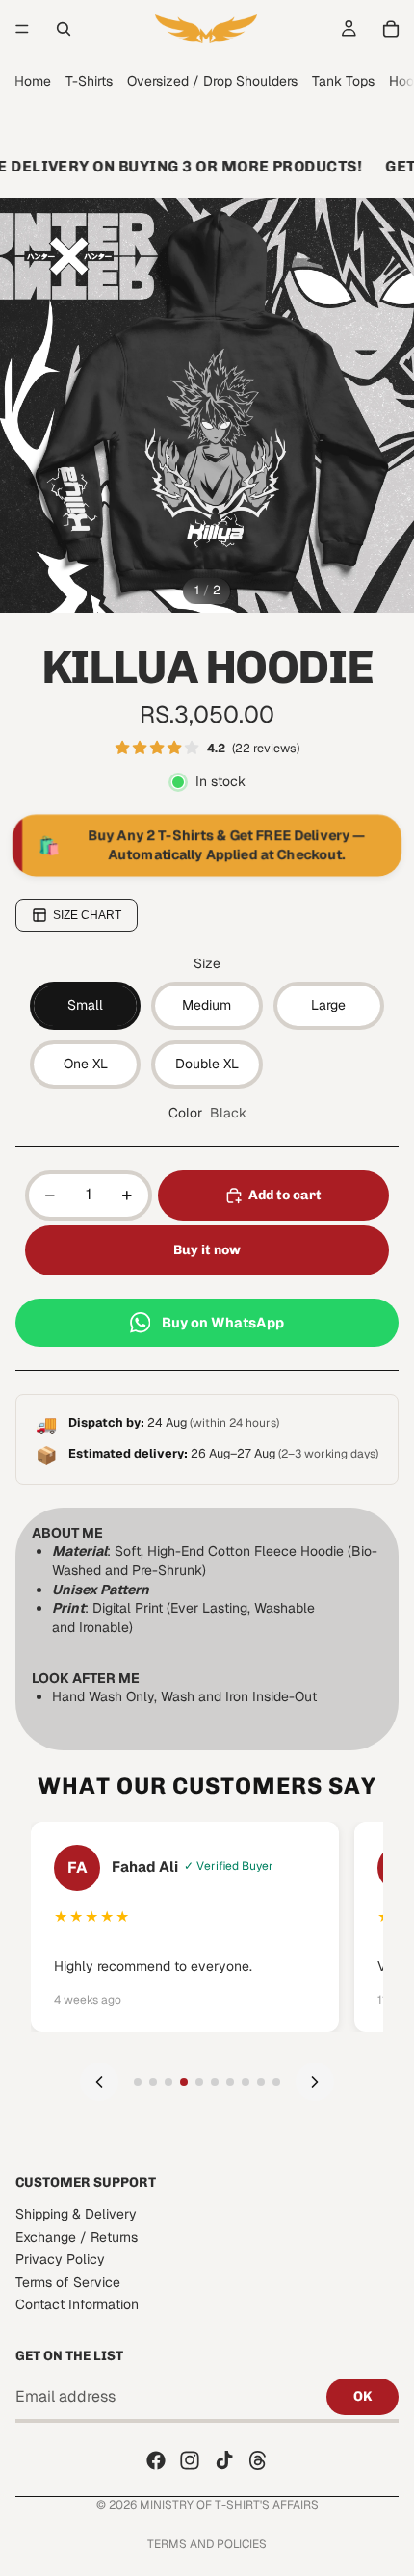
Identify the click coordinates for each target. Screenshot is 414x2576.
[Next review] (315, 2082)
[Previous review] (99, 2082)
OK (362, 2396)
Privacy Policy (60, 2259)
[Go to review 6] (215, 2082)
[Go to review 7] (230, 2082)
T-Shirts (89, 81)
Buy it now (207, 1250)
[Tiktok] (224, 2460)
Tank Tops (343, 81)
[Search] (64, 29)
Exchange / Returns (77, 2236)
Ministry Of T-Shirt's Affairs (229, 2505)
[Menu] (22, 29)
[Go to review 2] (153, 2082)
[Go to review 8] (246, 2082)
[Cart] (391, 29)
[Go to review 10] (276, 2082)
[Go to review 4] (184, 2082)
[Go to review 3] (168, 2082)
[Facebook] (156, 2460)
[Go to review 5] (199, 2082)
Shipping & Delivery (76, 2214)
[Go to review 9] (261, 2082)
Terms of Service (68, 2281)
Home (33, 81)
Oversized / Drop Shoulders (212, 81)
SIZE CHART (87, 915)
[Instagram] (190, 2460)
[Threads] (258, 2460)
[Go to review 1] (138, 2082)
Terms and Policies (207, 2544)
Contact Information (77, 2304)
